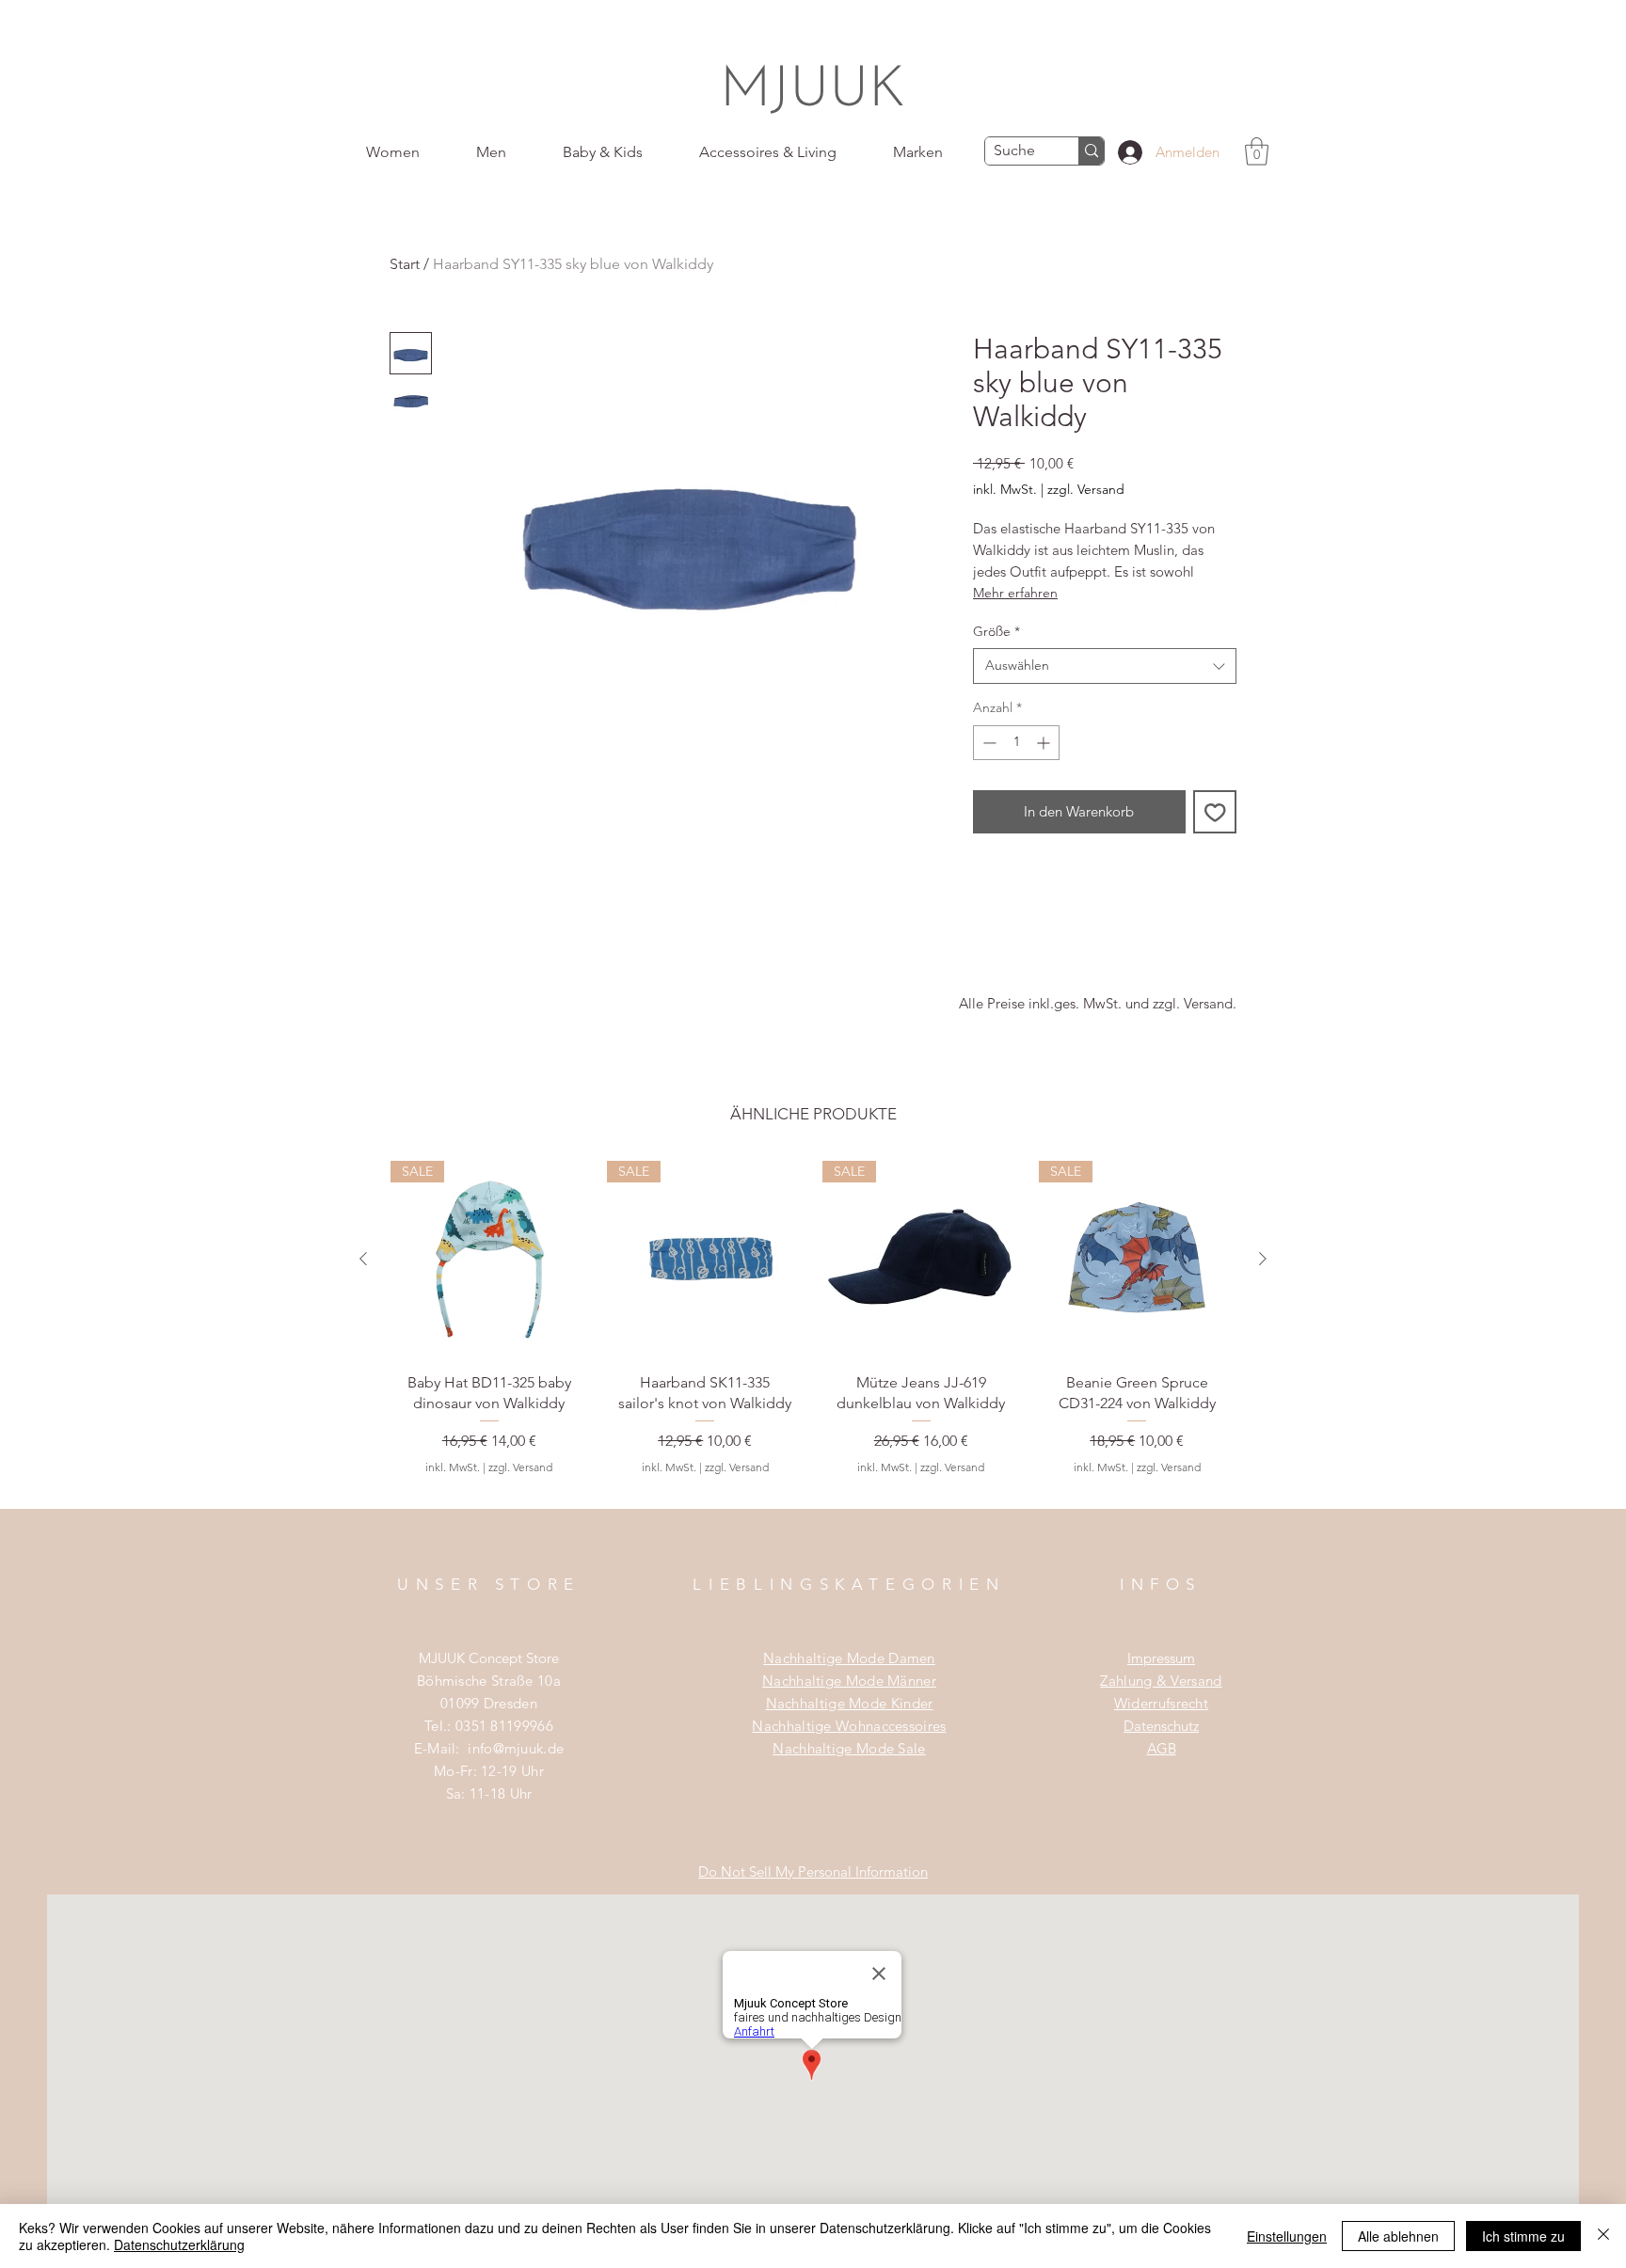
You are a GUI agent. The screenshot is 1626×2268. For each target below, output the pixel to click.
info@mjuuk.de (516, 1748)
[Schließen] (1603, 2236)
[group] (813, 1334)
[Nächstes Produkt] (1263, 1259)
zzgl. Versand (1086, 489)
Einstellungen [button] (1287, 2236)
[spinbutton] (1016, 743)
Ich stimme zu (1523, 2236)
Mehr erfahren (1015, 593)
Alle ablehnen (1398, 2236)
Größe (996, 631)
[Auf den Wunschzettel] (1215, 812)
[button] (1257, 151)
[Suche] (1091, 151)
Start (405, 264)
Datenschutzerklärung (179, 2244)
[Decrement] (988, 743)
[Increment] (1045, 743)
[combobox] (1105, 666)
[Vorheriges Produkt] (363, 1259)
